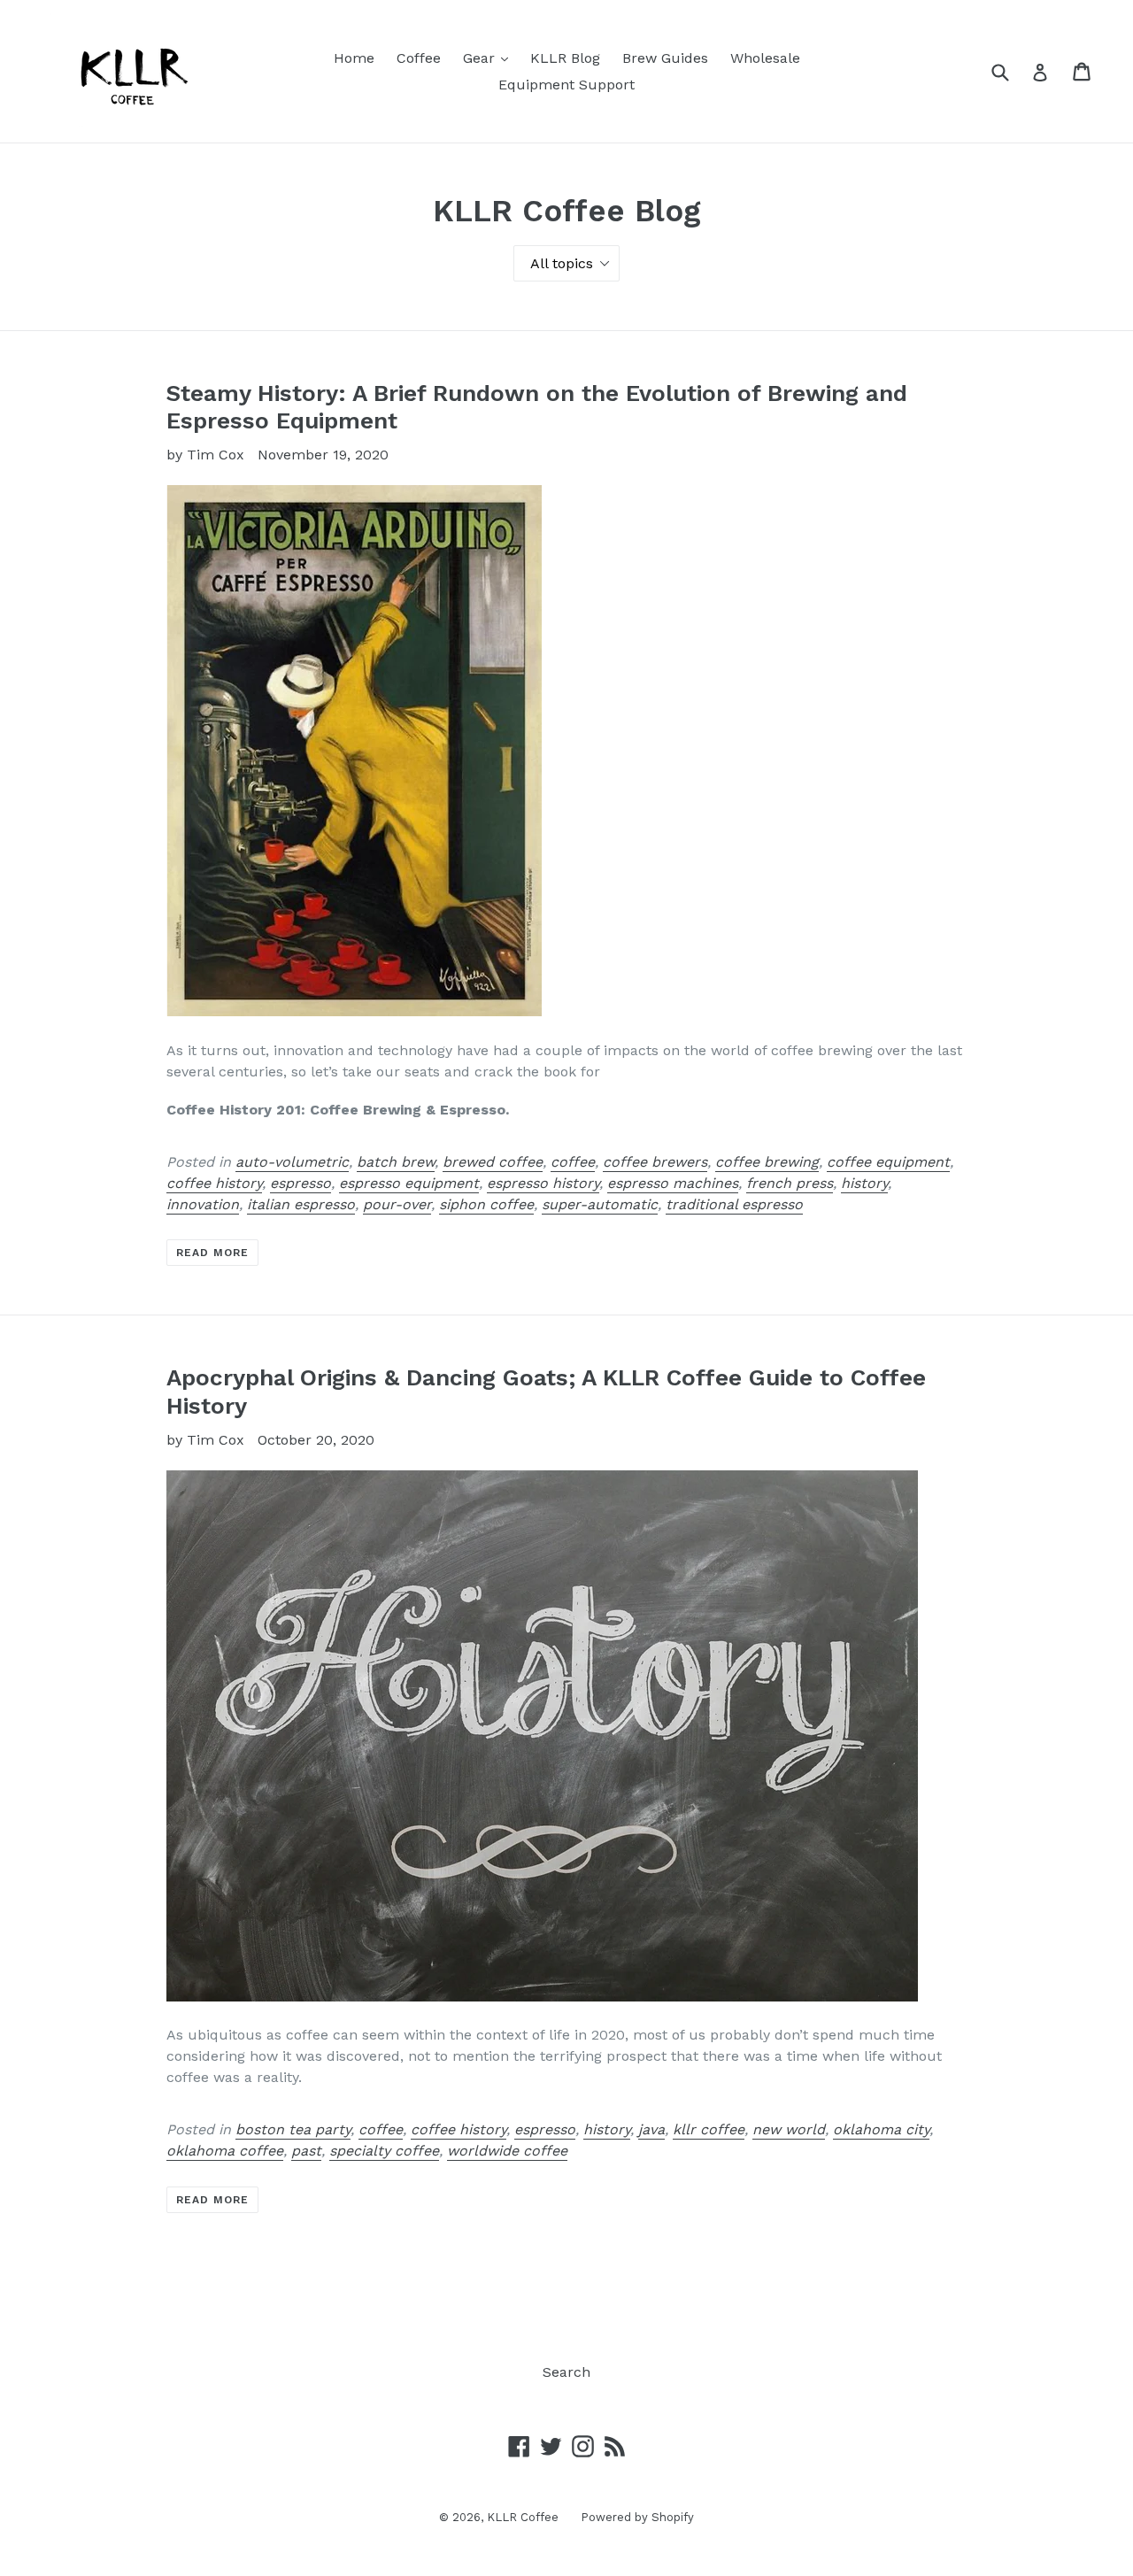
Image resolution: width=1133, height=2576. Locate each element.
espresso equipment (409, 1183)
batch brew (396, 1162)
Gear (490, 58)
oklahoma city (881, 2129)
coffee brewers (655, 1162)
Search (566, 2372)
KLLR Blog (565, 58)
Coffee (419, 58)
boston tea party (293, 2129)
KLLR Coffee (523, 2517)
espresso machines (673, 1183)
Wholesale (765, 58)
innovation (203, 1204)
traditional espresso (734, 1204)
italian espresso (301, 1204)
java (651, 2129)
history (864, 1183)
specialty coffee (384, 2151)
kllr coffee (709, 2129)
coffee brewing (767, 1162)
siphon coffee (486, 1204)
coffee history (214, 1183)
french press (790, 1183)
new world (789, 2129)
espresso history (543, 1183)
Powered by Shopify (637, 2517)
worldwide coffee (507, 2151)
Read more (212, 1253)
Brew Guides (665, 58)
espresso (301, 1183)
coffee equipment (888, 1162)
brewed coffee (493, 1162)
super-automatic (600, 1204)
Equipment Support (566, 85)
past (306, 2151)
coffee (573, 1162)
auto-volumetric (292, 1162)
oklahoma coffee (225, 2151)
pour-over (397, 1204)
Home (354, 58)
